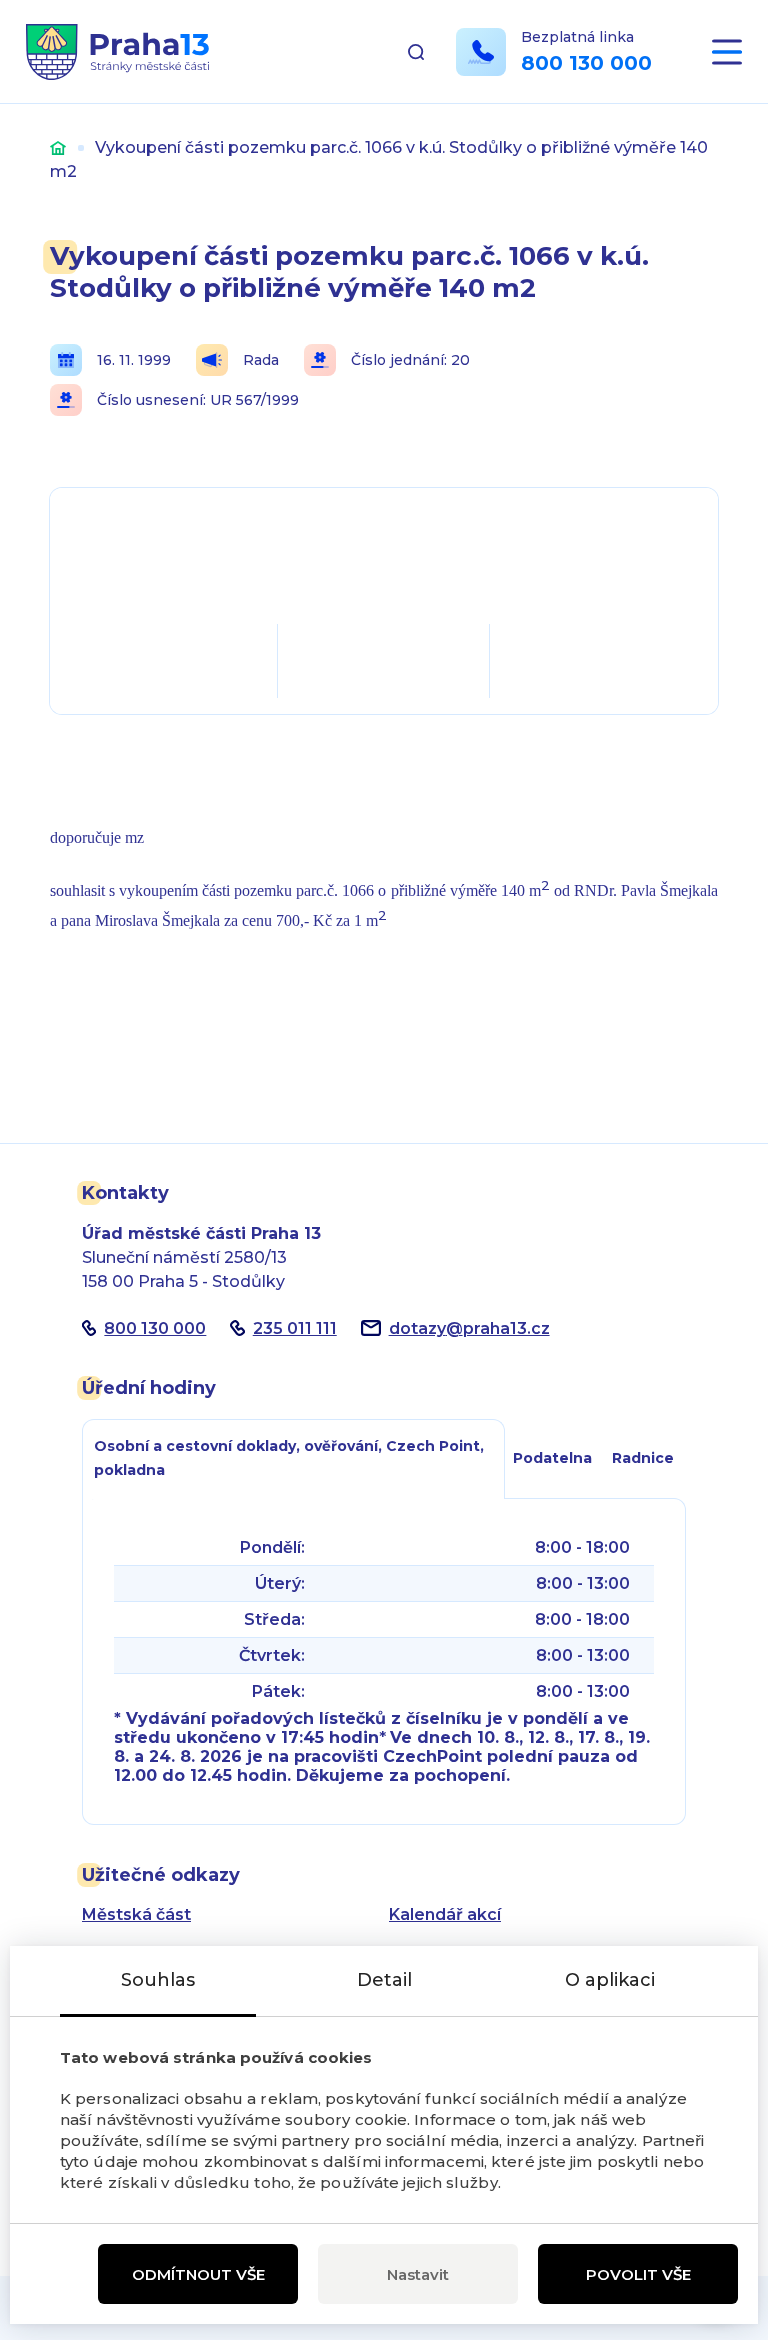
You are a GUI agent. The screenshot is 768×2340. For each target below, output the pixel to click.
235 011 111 (295, 1328)
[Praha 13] (117, 52)
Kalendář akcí (445, 1914)
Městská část (136, 1914)
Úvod (58, 147)
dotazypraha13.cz (469, 1328)
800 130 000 (586, 63)
